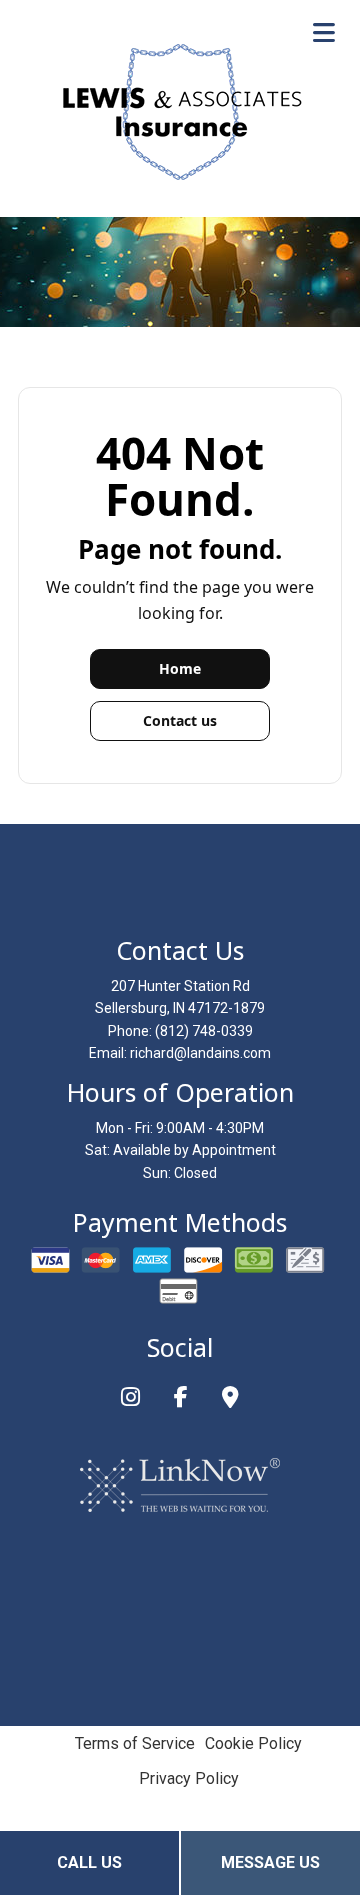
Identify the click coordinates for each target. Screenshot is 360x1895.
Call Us (89, 1862)
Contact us (180, 720)
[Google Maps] (230, 1399)
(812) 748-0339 (204, 1031)
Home (180, 668)
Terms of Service (135, 1743)
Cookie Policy (253, 1743)
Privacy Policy (189, 1778)
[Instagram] (130, 1399)
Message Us (270, 1862)
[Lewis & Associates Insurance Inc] (180, 111)
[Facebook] (181, 1399)
